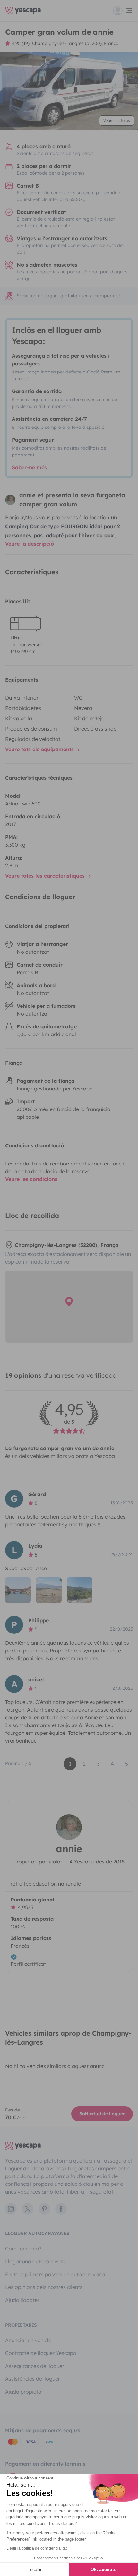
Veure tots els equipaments (40, 749)
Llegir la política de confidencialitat (37, 2548)
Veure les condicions (31, 1179)
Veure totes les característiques (46, 876)
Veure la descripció (30, 544)
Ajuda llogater (22, 2300)
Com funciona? (23, 2249)
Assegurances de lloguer (35, 2366)
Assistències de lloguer (33, 2379)
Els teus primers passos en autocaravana (55, 2274)
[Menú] (123, 11)
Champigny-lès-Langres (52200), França (75, 43)
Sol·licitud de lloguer (102, 2114)
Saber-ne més (29, 467)
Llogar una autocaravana (36, 2261)
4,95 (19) (21, 43)
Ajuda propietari (25, 2392)
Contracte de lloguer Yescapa (41, 2353)
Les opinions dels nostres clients (44, 2287)
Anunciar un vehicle (28, 2340)
